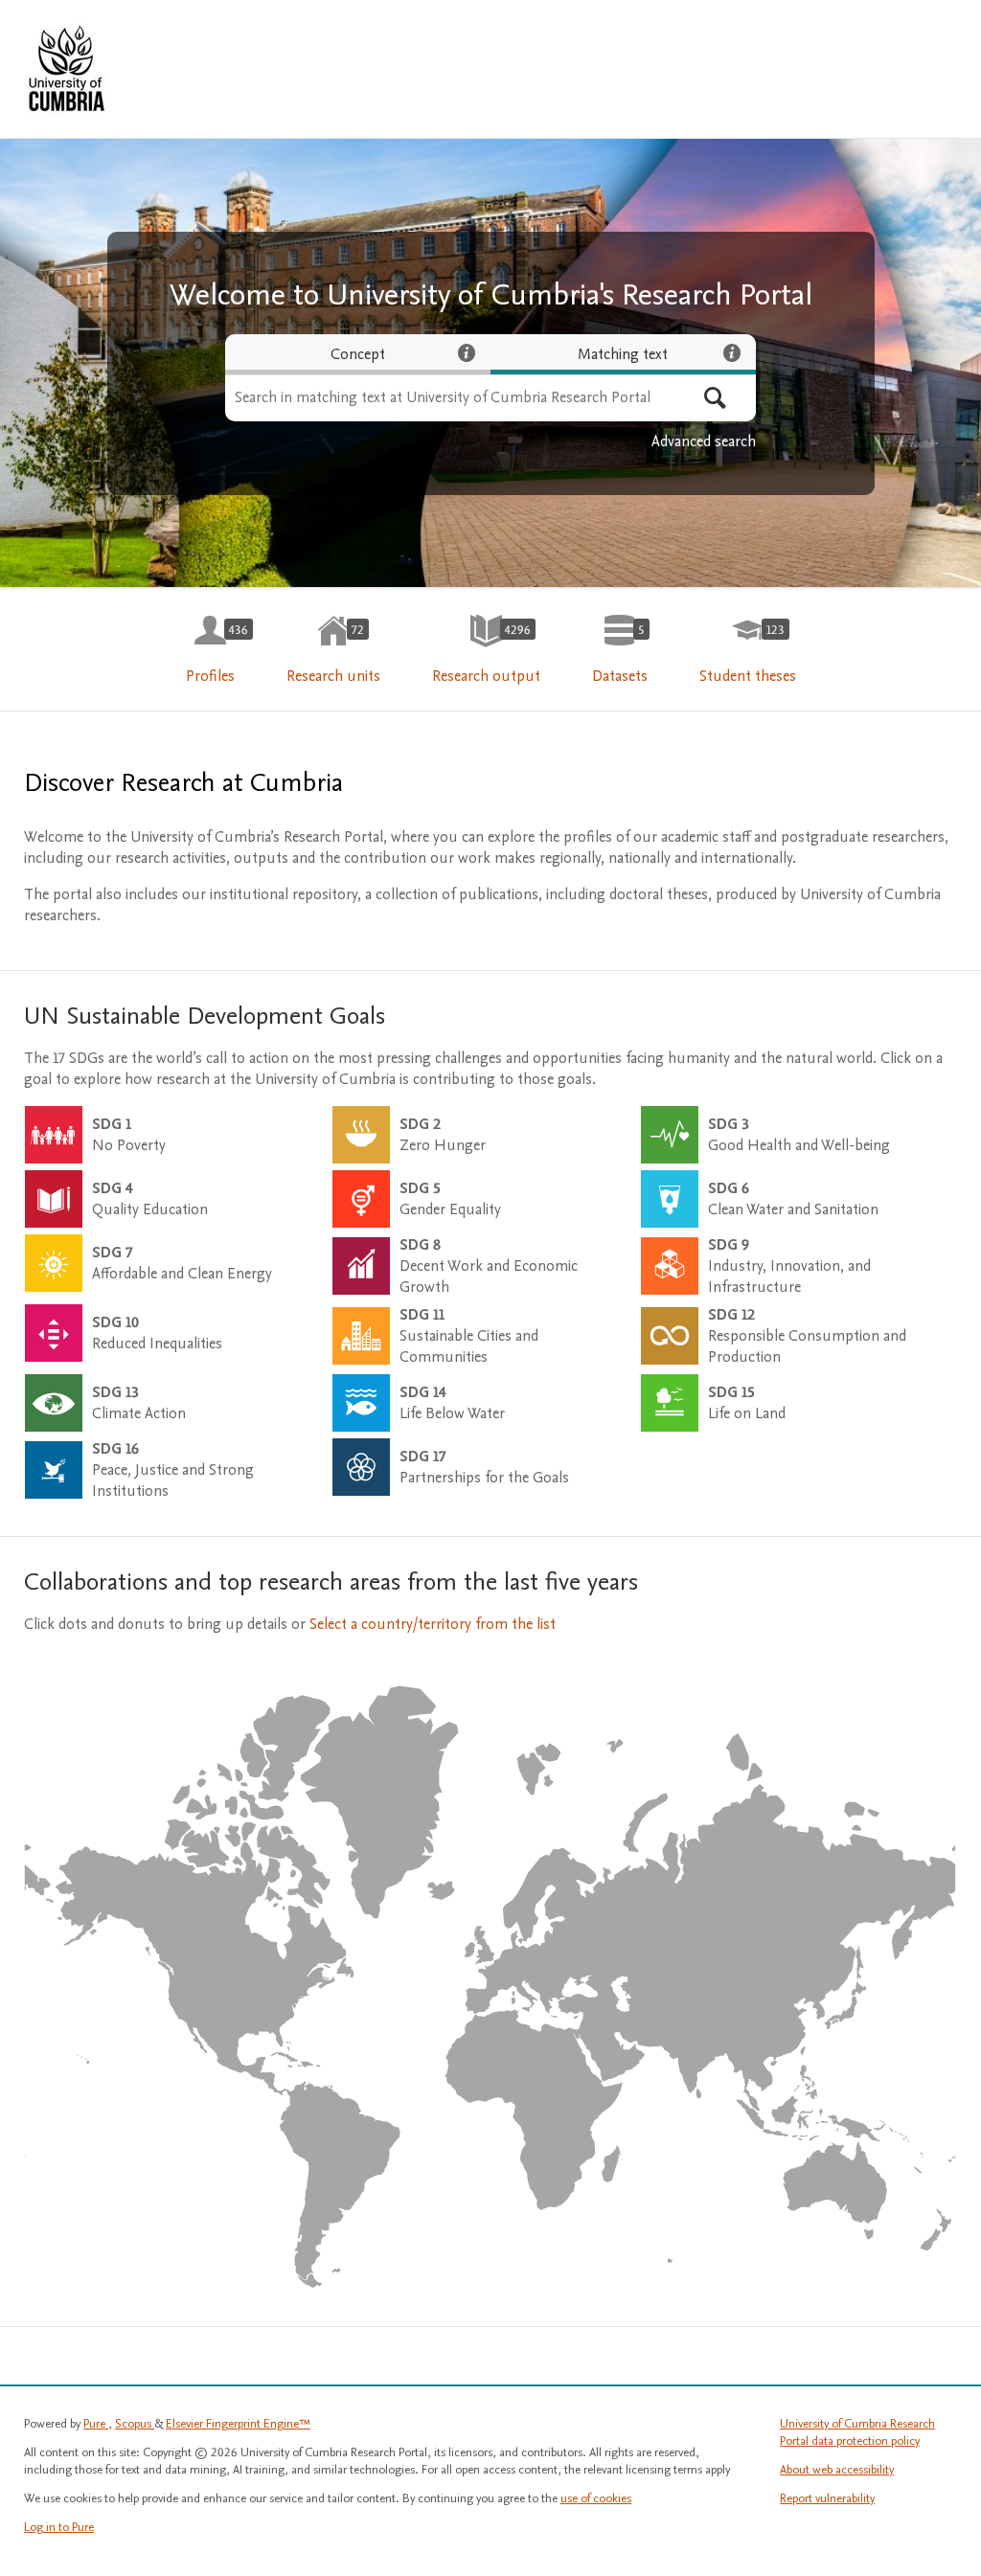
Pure (96, 2424)
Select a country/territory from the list (433, 1624)
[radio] (358, 354)
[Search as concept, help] (467, 352)
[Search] (715, 398)
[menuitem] (210, 650)
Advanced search (704, 441)
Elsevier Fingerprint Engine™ (238, 2424)
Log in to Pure (59, 2527)
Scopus (135, 2424)
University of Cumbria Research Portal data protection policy (857, 2432)
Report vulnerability (827, 2498)
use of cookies (596, 2498)
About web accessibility (837, 2470)
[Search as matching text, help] (732, 352)
